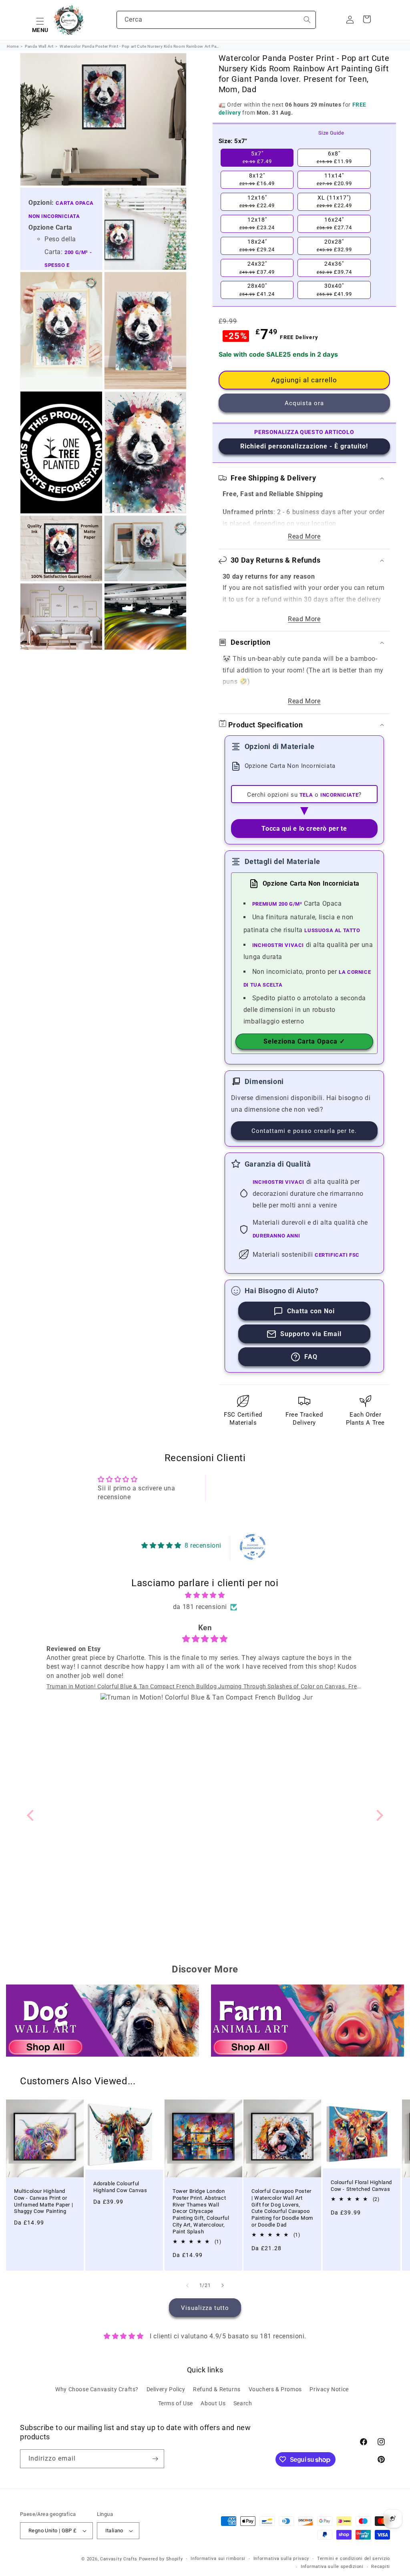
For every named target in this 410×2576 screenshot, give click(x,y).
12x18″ (257, 224)
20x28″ (334, 246)
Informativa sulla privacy (281, 2559)
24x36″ (334, 268)
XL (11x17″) (334, 202)
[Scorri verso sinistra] (187, 2285)
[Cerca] (307, 20)
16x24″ (334, 224)
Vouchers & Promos (275, 2389)
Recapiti (381, 2567)
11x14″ (334, 180)
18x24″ (257, 246)
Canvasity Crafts (119, 2559)
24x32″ (257, 268)
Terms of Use (176, 2403)
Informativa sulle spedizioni (332, 2567)
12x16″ (257, 202)
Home (13, 46)
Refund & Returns (217, 2389)
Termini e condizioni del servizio (354, 2559)
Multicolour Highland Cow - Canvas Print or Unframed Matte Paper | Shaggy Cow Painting (43, 2201)
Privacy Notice (329, 2389)
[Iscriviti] (155, 2459)
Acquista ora (304, 403)
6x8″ (334, 157)
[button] (40, 20)
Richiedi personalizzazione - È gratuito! (304, 446)
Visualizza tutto (205, 2308)
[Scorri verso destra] (223, 2285)
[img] (205, 1595)
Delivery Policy (166, 2389)
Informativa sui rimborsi (218, 2559)
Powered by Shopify (161, 2559)
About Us (213, 2403)
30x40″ (334, 290)
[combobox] (216, 20)
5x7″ (257, 157)
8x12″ (257, 180)
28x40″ (257, 290)
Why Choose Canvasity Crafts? (97, 2389)
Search (243, 2403)
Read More (304, 536)
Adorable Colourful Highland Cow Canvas (120, 2187)
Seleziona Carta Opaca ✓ (304, 1041)
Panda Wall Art (39, 46)
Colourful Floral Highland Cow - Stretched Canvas (361, 2186)
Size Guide (331, 133)
